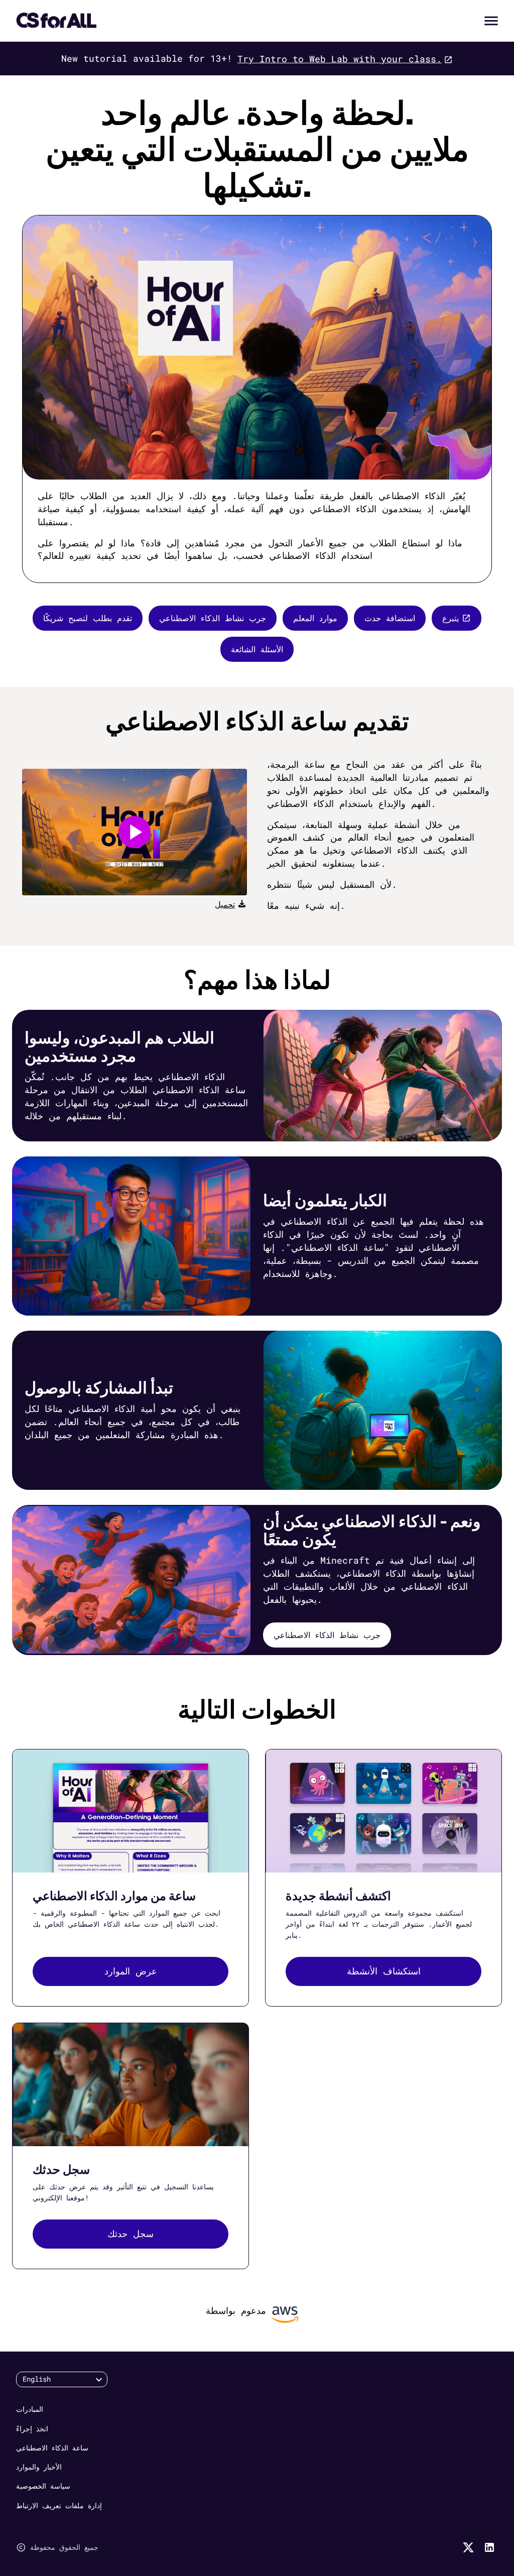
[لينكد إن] (489, 2547)
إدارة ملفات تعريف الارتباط (59, 2505)
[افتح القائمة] (491, 21)
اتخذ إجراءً (32, 2429)
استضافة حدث (390, 618)
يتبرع (451, 618)
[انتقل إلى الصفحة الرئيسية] (56, 21)
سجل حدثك (131, 2234)
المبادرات (30, 2409)
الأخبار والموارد (39, 2467)
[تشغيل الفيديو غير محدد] (135, 832)
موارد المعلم (315, 618)
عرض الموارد (131, 1971)
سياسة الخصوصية (43, 2486)
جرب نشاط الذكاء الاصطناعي (213, 618)
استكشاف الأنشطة (384, 1971)
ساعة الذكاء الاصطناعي (52, 2448)
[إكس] (468, 2547)
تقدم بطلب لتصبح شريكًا (88, 618)
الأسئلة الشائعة (257, 649)
